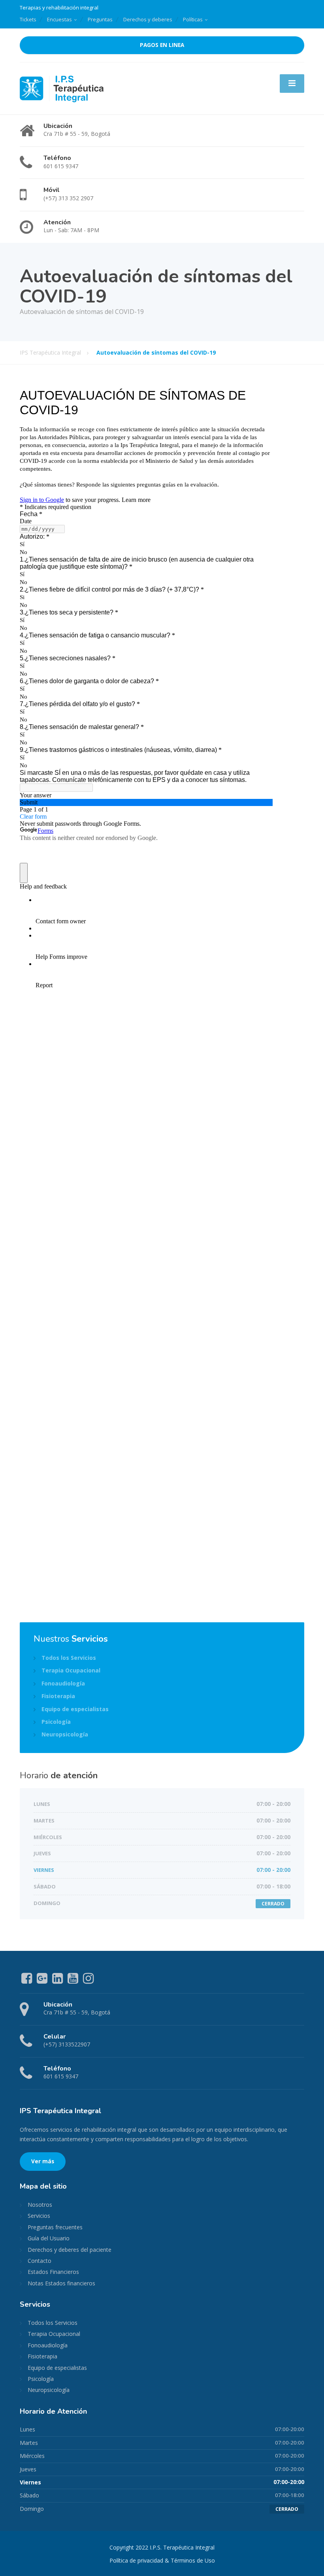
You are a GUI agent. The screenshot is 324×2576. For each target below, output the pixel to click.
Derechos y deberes (148, 19)
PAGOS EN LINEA (162, 45)
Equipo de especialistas (75, 1709)
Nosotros (40, 2205)
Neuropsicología (65, 1734)
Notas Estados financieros (61, 2283)
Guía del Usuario (49, 2238)
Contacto (40, 2261)
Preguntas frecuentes (55, 2227)
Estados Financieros (53, 2272)
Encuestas (59, 19)
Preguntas (100, 19)
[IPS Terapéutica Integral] (62, 88)
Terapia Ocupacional (71, 1670)
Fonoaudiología (63, 1683)
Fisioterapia (58, 1696)
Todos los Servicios (69, 1658)
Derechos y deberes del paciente (70, 2250)
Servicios (39, 2216)
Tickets (28, 19)
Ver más (43, 2161)
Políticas (193, 19)
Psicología (56, 1722)
